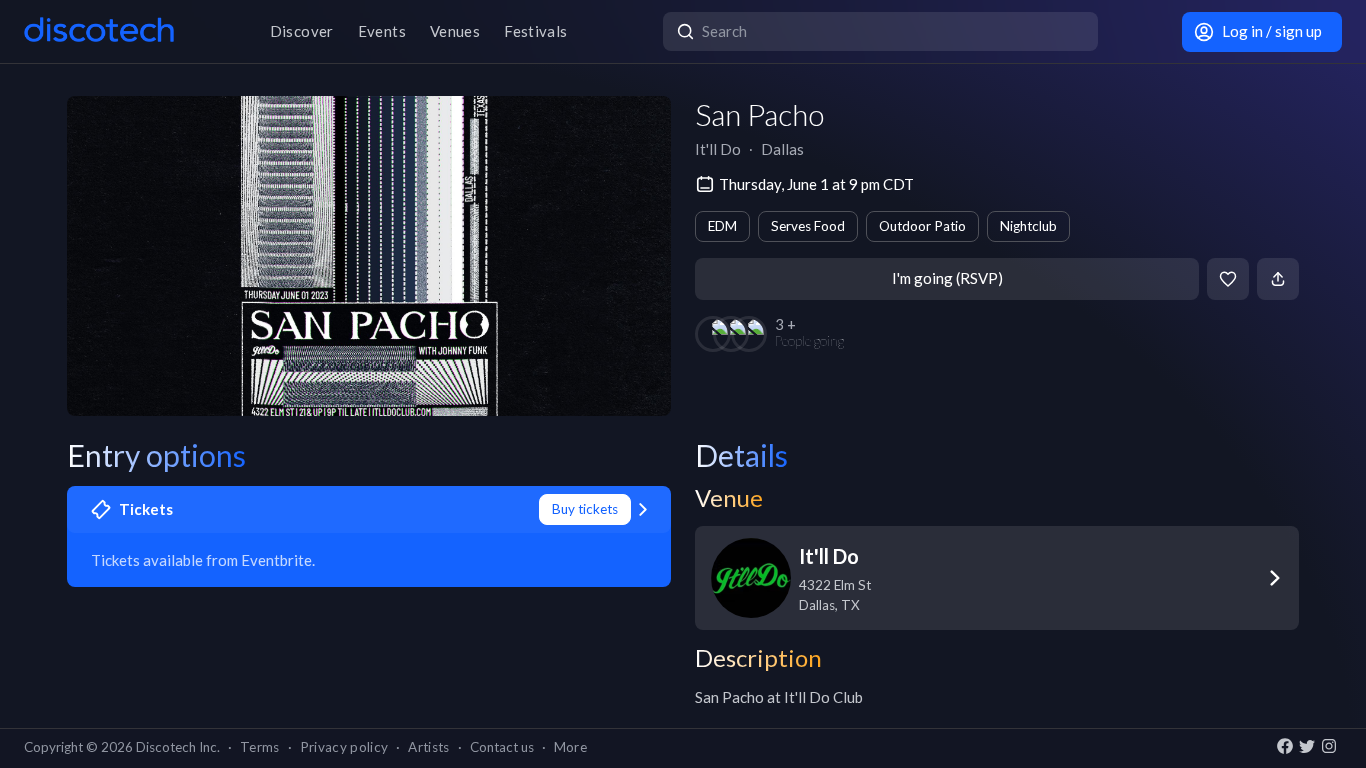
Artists (428, 747)
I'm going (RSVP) (947, 278)
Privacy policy (344, 747)
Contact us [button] (502, 747)
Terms (260, 747)
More (570, 747)
